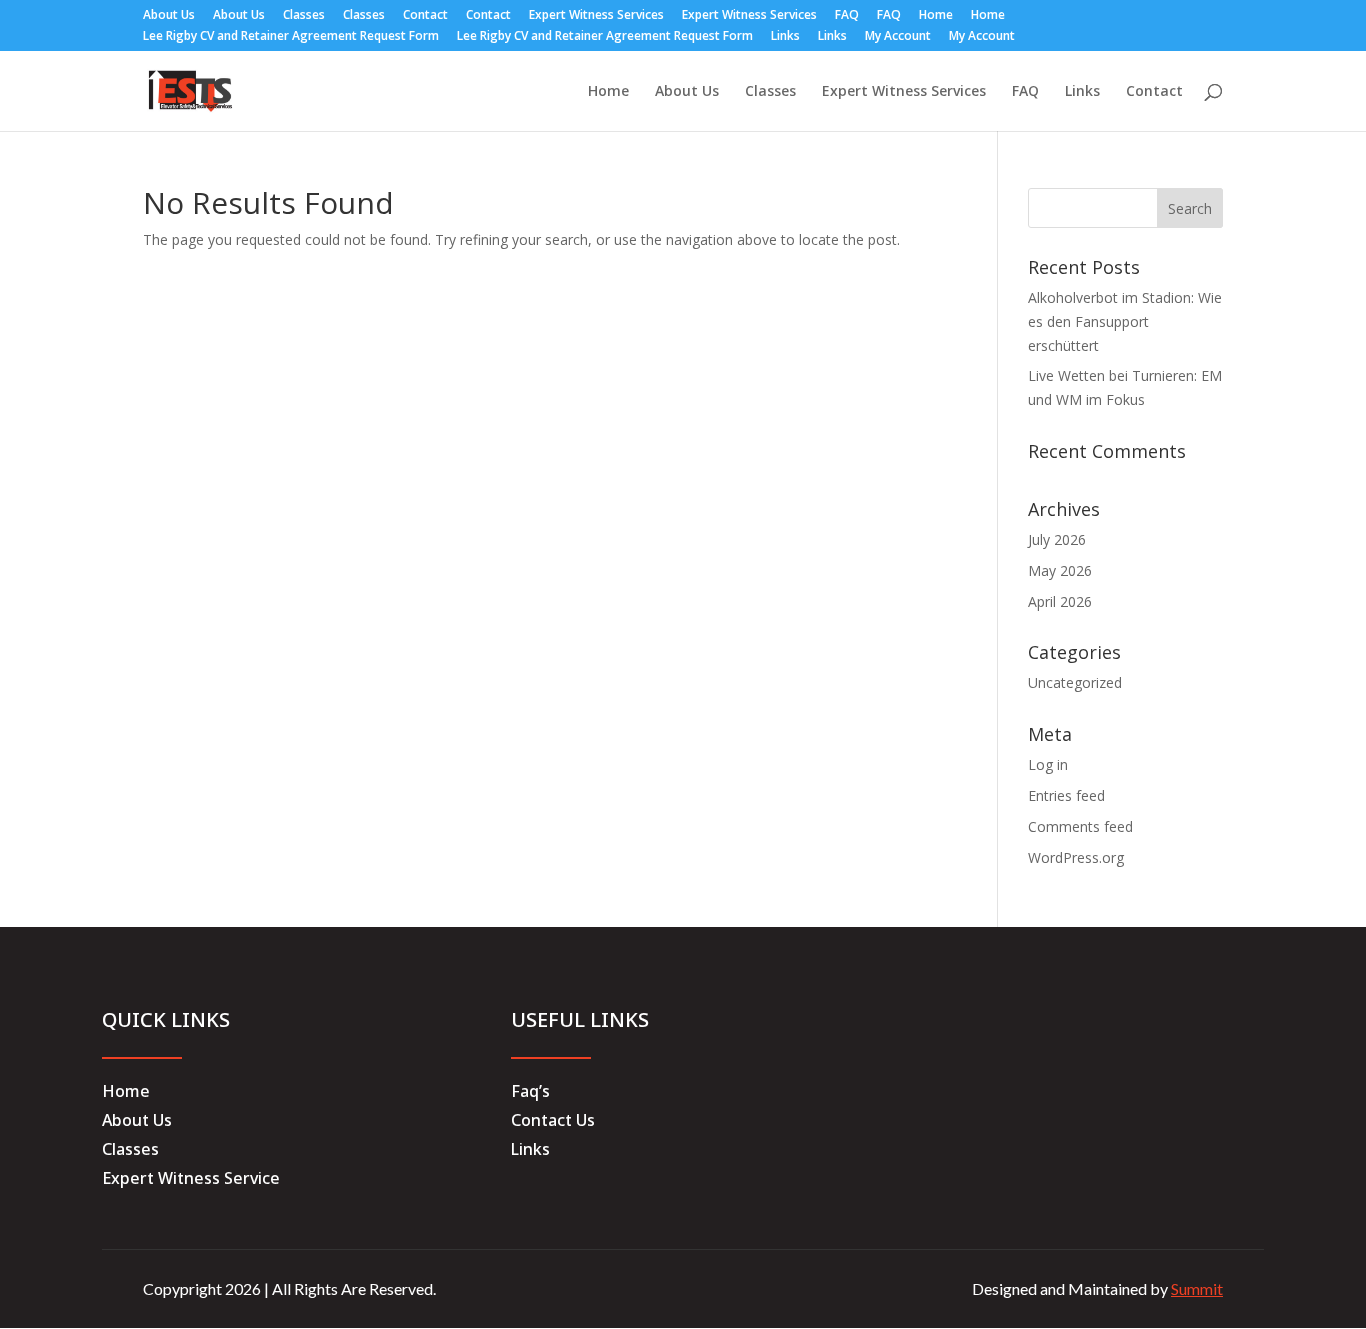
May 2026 (1060, 570)
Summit (1197, 1288)
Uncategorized (1075, 682)
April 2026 (1060, 601)
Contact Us (553, 1120)
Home (936, 16)
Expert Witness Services (596, 16)
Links (785, 37)
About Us (169, 16)
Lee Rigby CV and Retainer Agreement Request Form (291, 37)
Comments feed (1080, 826)
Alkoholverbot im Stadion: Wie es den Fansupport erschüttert (1125, 321)
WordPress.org (1076, 857)
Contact (425, 16)
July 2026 (1057, 539)
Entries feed (1066, 795)
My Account (898, 37)
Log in (1048, 764)
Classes (304, 16)
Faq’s (530, 1091)
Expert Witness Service (191, 1178)
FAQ (847, 16)
